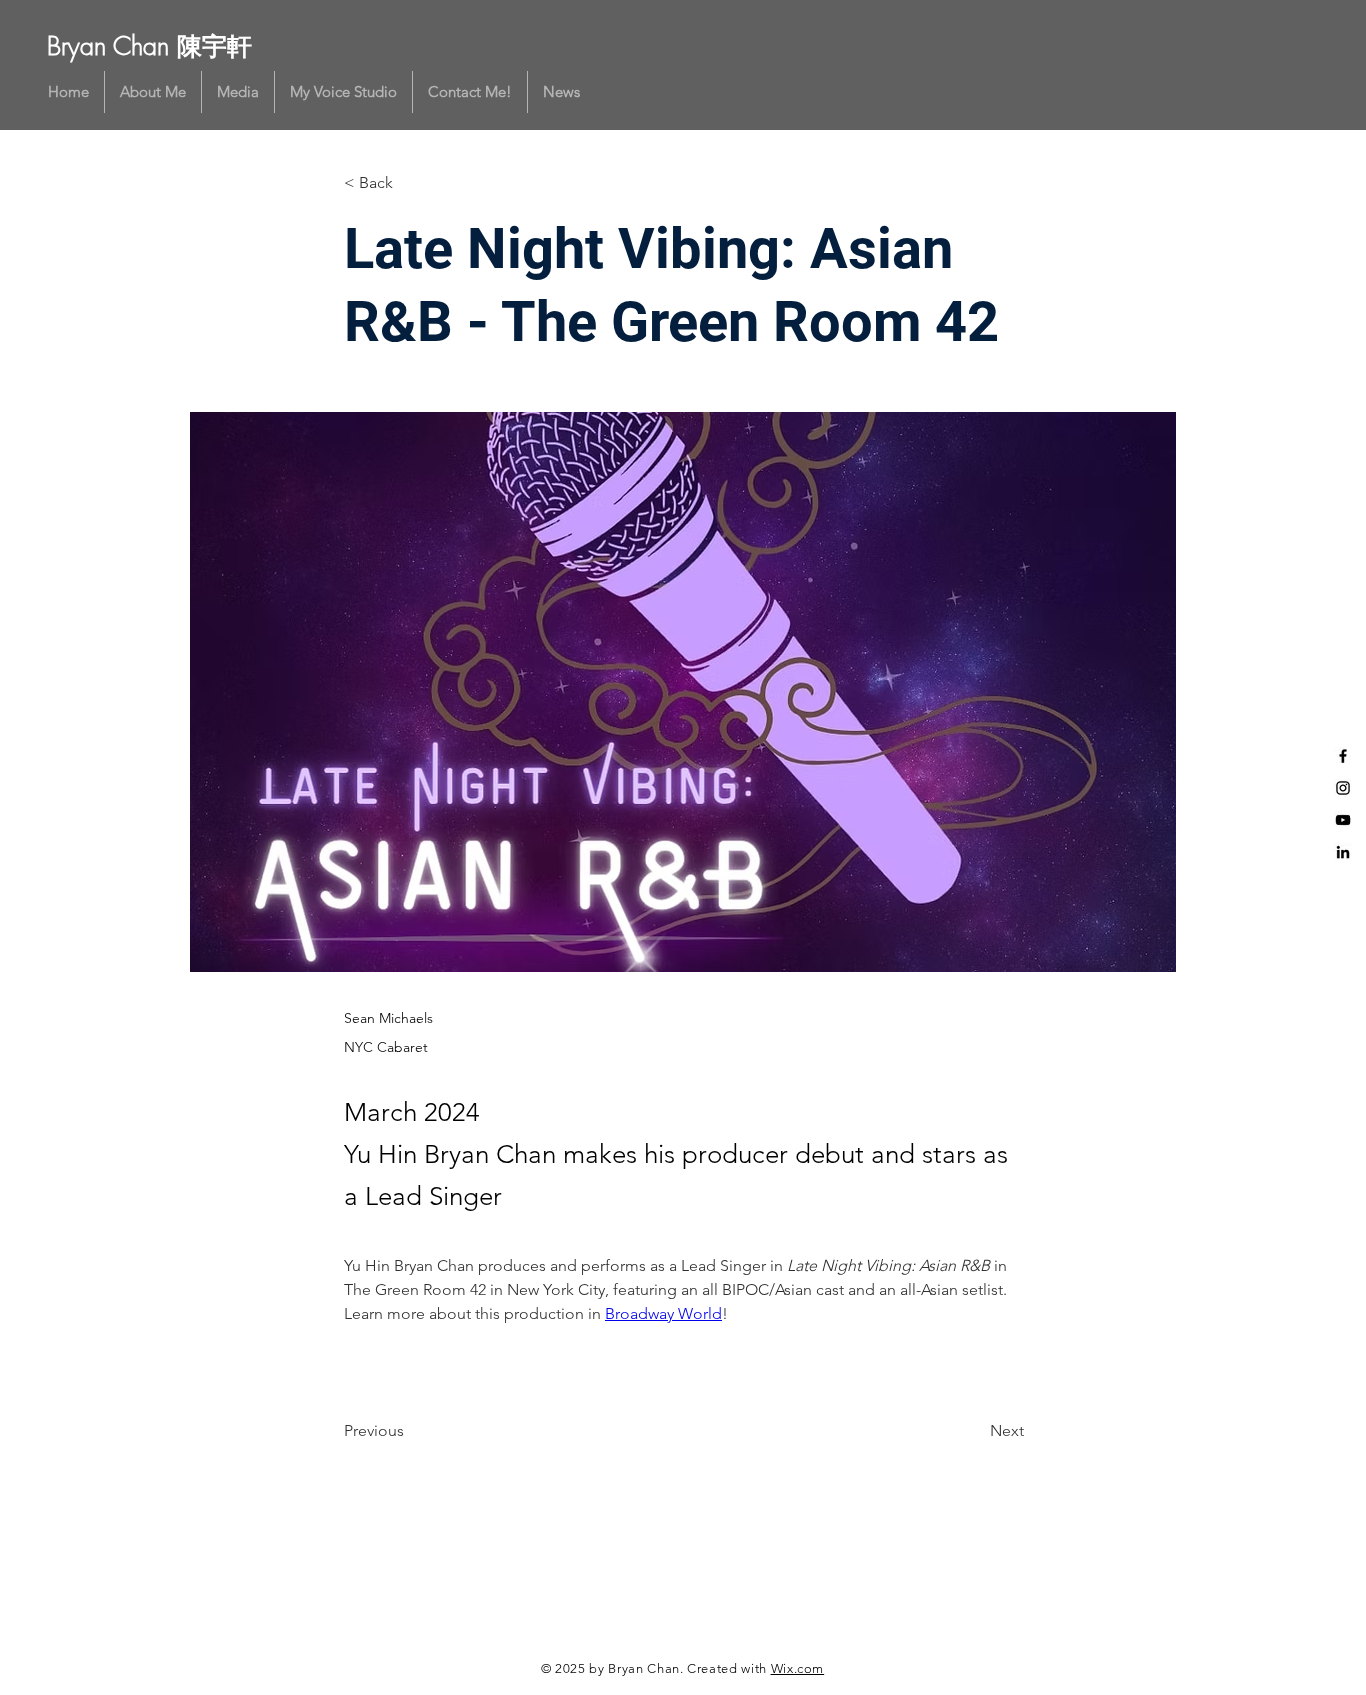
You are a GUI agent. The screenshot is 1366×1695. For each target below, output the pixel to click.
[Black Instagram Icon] (1343, 788)
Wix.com (798, 1668)
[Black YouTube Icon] (1343, 820)
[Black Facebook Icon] (1343, 756)
